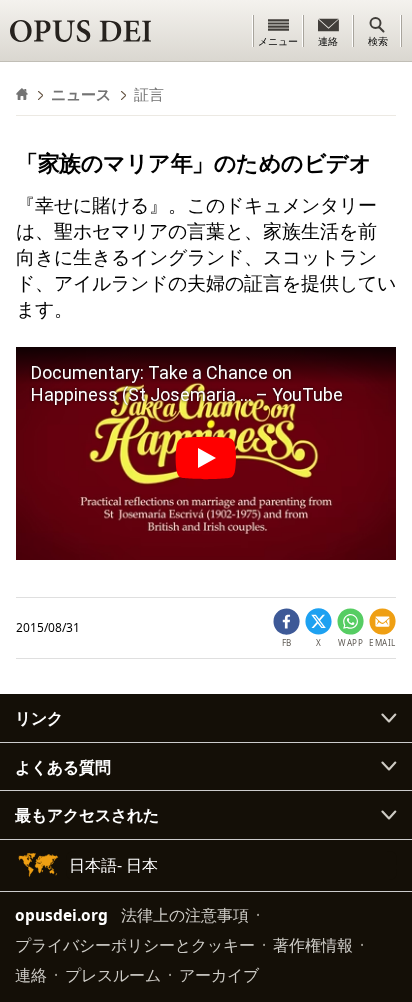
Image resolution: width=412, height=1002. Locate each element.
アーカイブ (219, 975)
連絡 (31, 975)
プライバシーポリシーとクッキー (135, 945)
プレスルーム (113, 975)
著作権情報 (313, 945)
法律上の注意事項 (185, 915)
